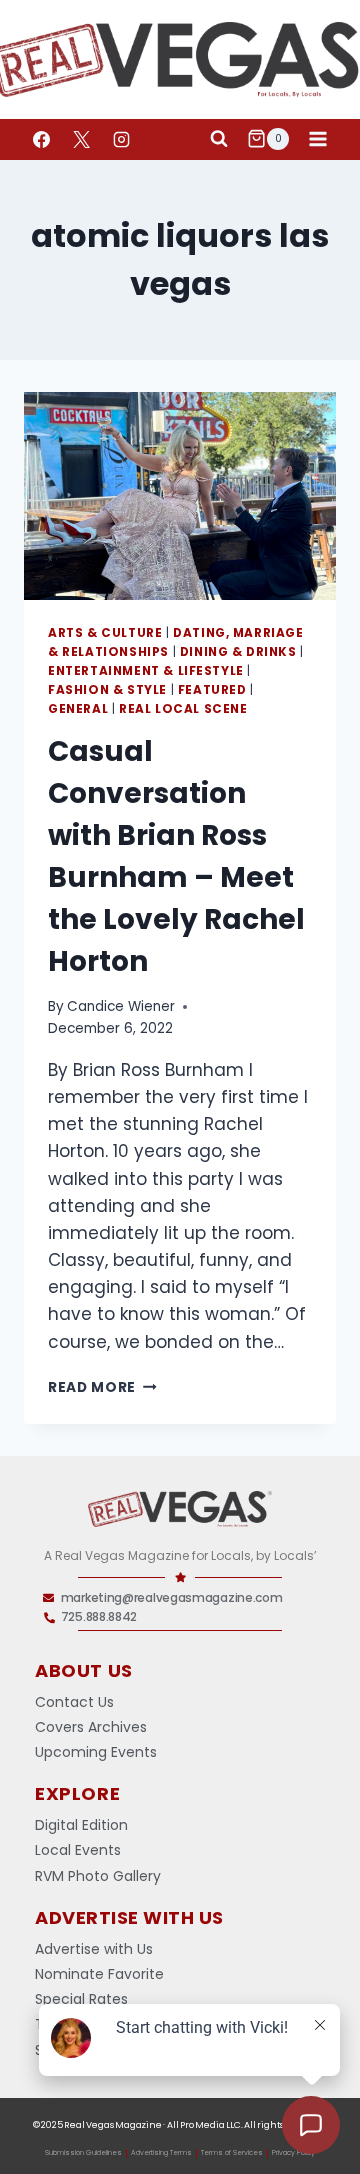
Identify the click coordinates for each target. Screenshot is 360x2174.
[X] (81, 139)
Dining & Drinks (238, 652)
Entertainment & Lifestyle (146, 671)
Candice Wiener (121, 1006)
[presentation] (180, 496)
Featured (212, 690)
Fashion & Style (107, 690)
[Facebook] (41, 139)
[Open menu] (317, 138)
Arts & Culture (105, 633)
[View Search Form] (219, 139)
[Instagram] (121, 139)
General (78, 709)
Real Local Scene (183, 709)
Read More (102, 1387)
